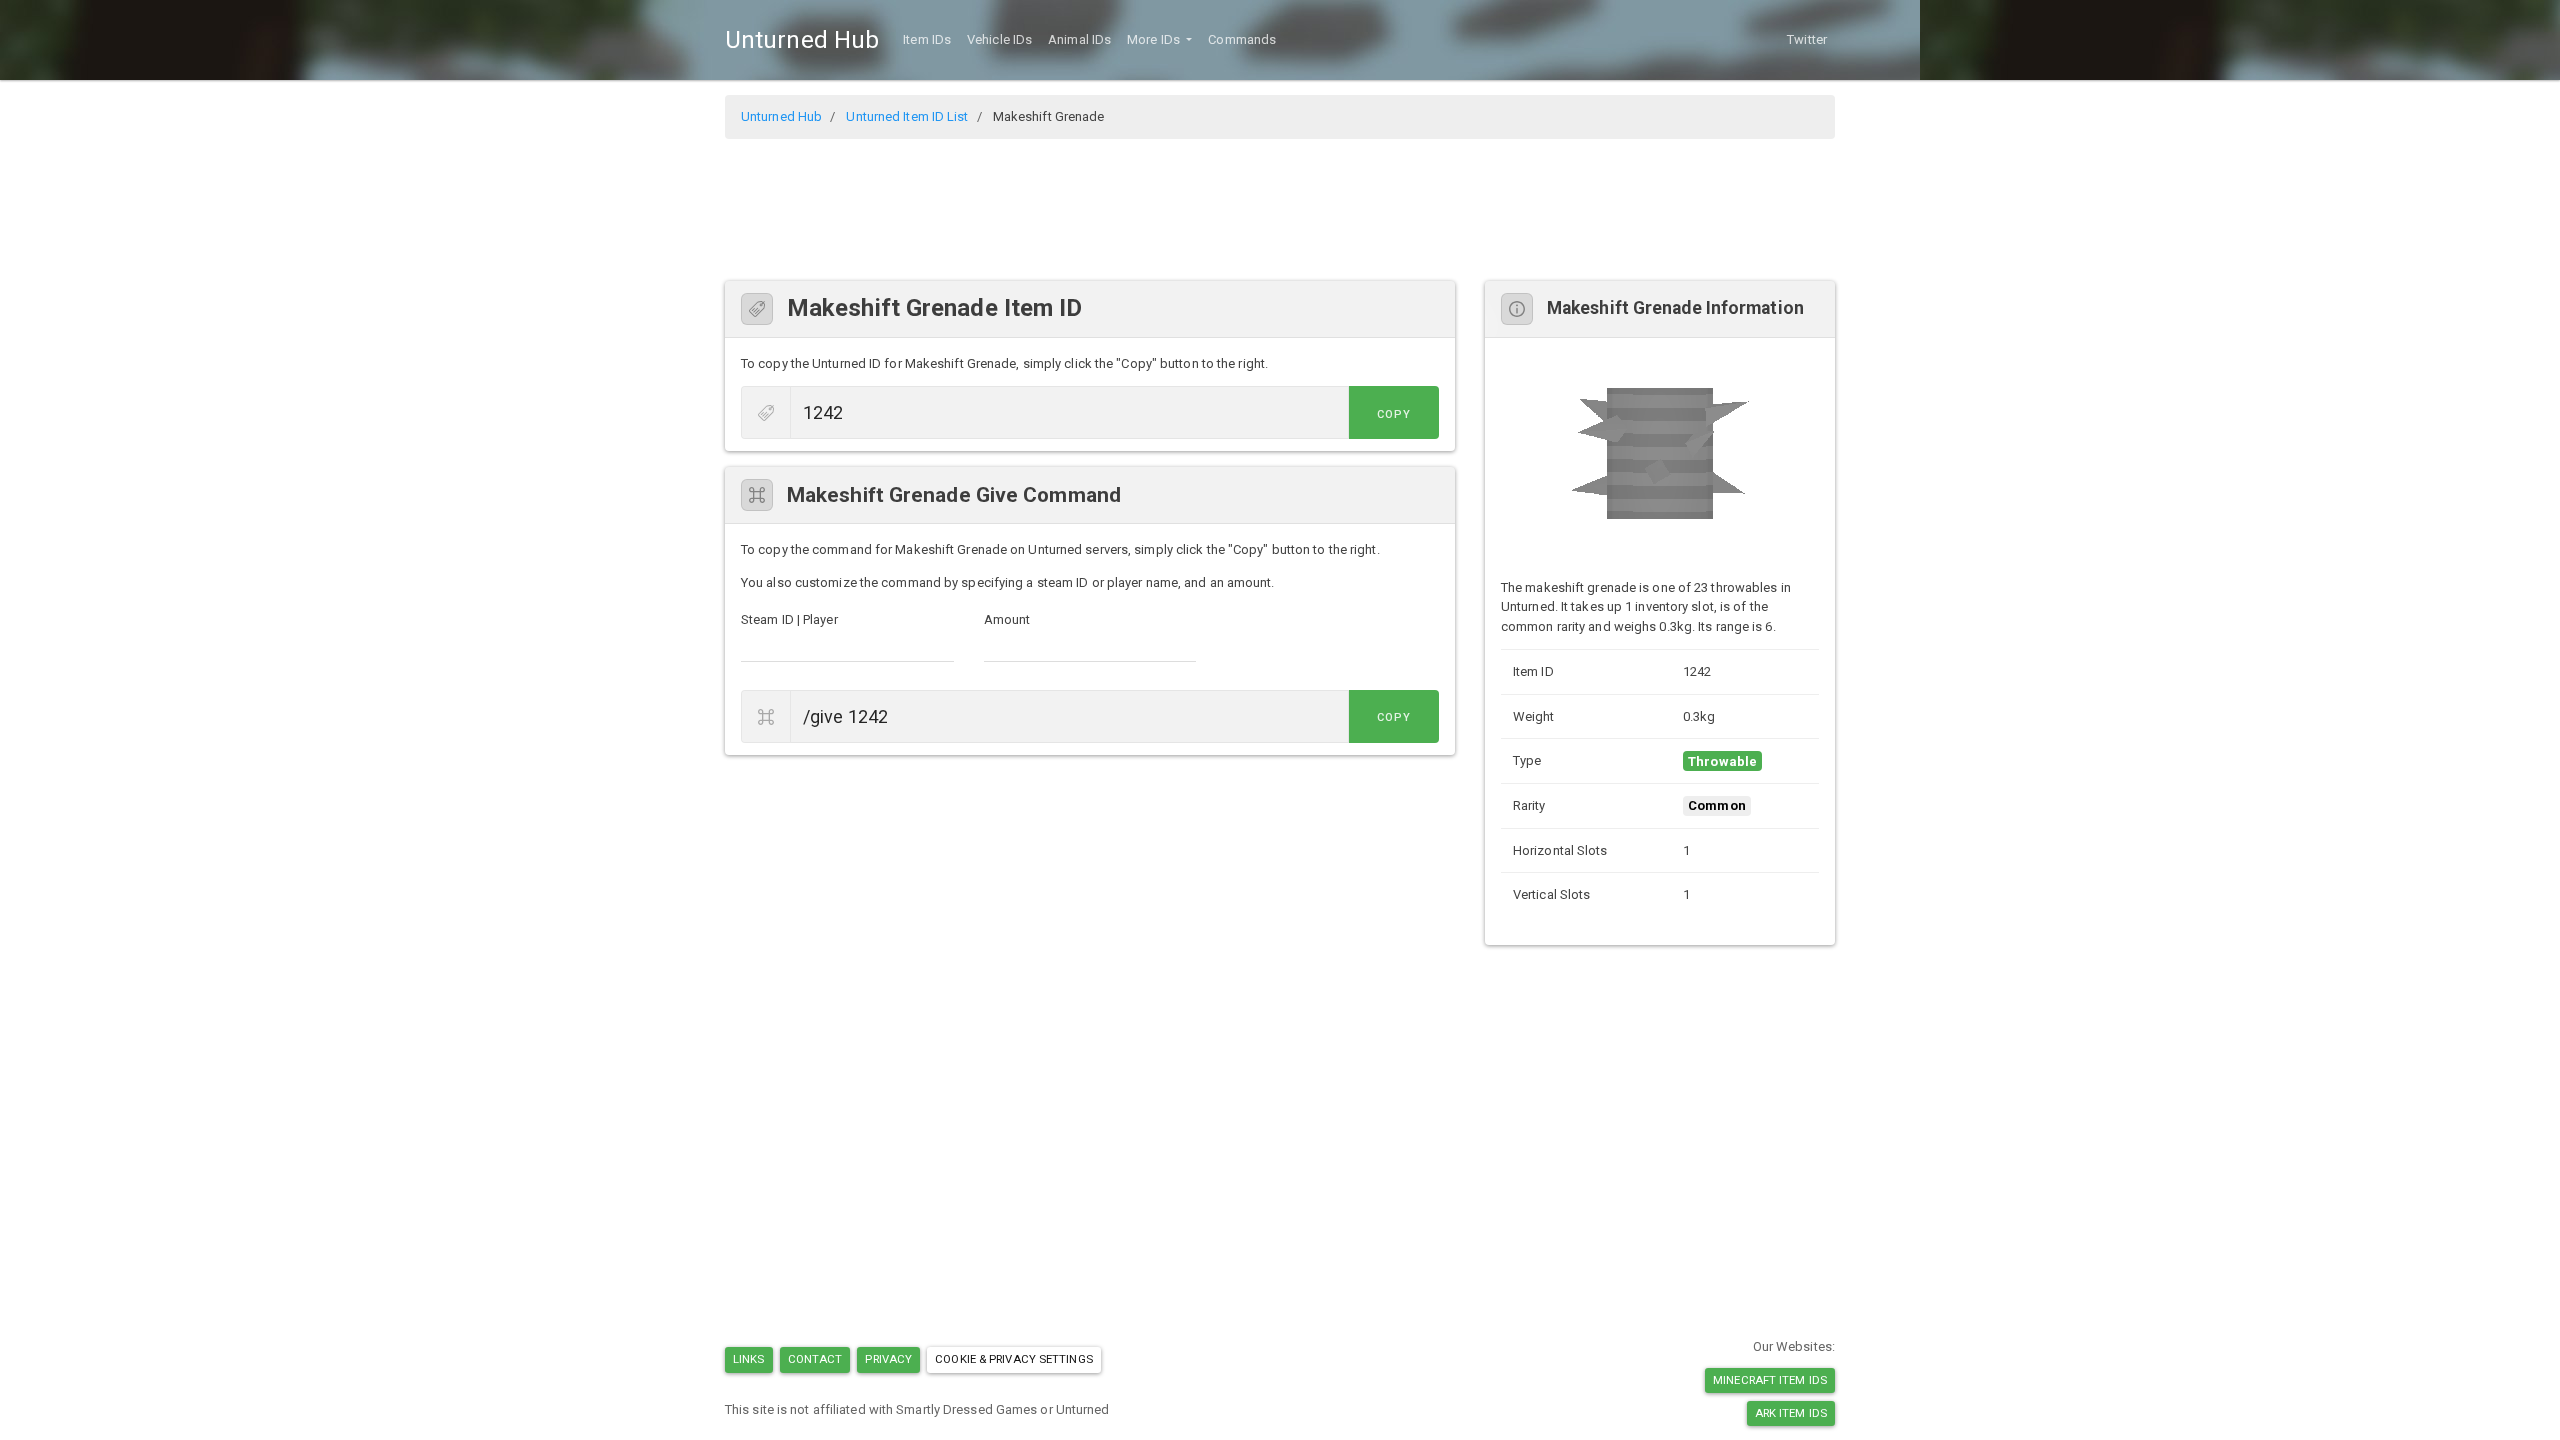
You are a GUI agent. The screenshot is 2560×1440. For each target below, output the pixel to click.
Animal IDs (1079, 39)
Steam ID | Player (789, 619)
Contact (815, 1359)
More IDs (1155, 39)
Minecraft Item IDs (1770, 1380)
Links (749, 1359)
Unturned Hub (802, 40)
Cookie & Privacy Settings (1014, 1359)
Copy (1394, 414)
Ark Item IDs (1791, 1413)
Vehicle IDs (999, 39)
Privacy (888, 1359)
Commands (1242, 39)
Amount (1007, 619)
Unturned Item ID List (907, 116)
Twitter (1807, 39)
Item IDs (927, 39)
